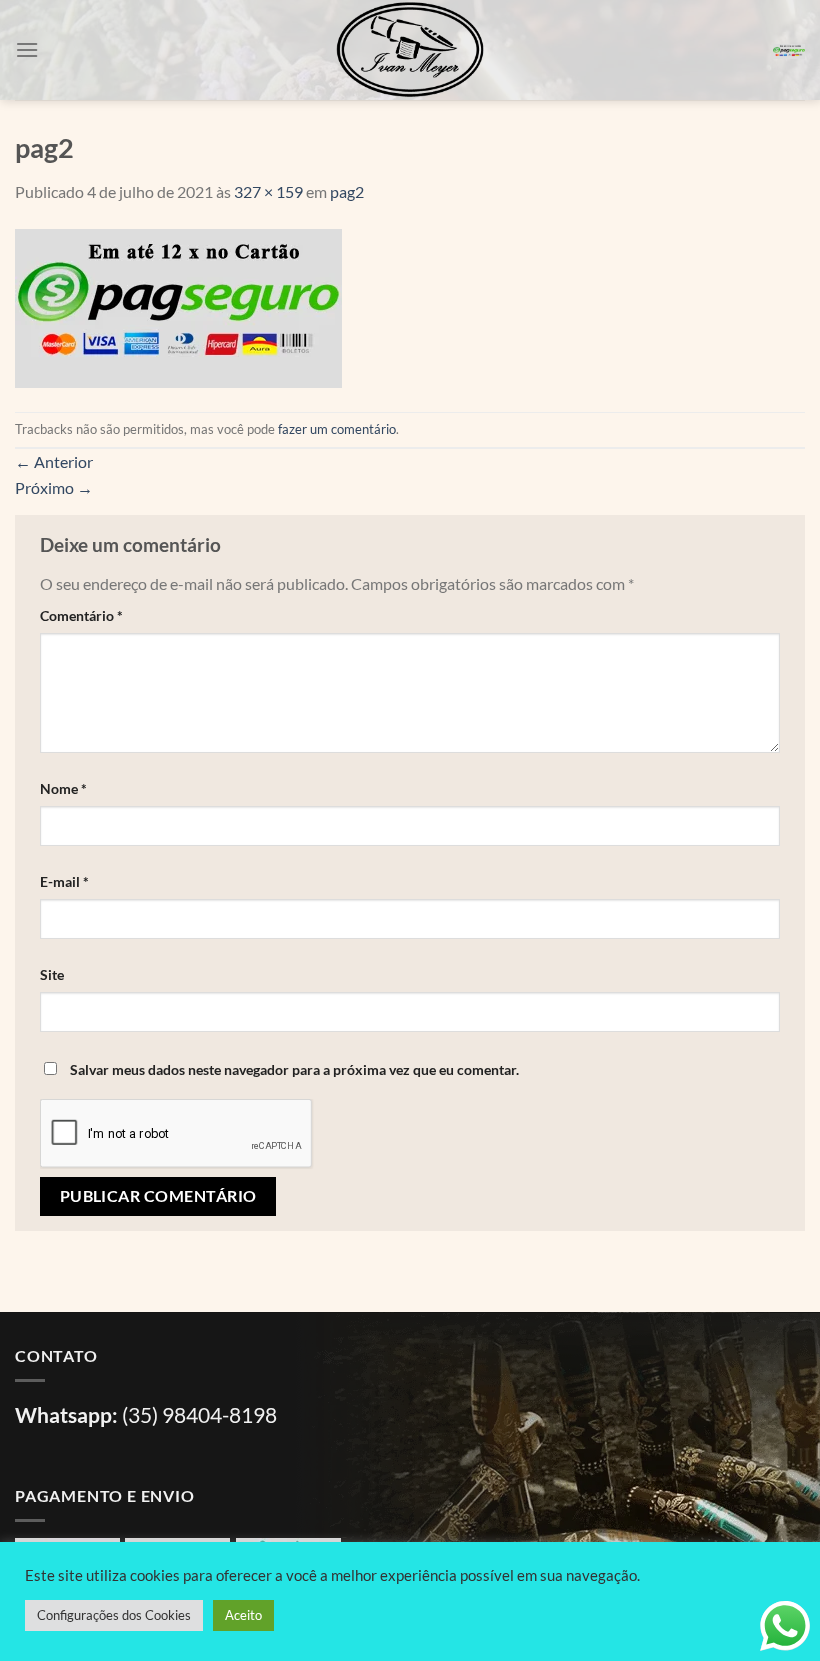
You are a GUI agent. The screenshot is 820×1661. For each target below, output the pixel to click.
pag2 (347, 191)
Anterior (54, 461)
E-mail (64, 881)
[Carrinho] (789, 50)
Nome (63, 788)
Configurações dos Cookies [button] (114, 1615)
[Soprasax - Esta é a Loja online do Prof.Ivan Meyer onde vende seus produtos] (410, 50)
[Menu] (27, 49)
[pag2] (178, 305)
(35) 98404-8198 (199, 1414)
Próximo (54, 487)
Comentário (81, 615)
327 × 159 (268, 191)
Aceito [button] (243, 1615)
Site (52, 974)
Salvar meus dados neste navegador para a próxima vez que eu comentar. (294, 1069)
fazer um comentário (337, 429)
